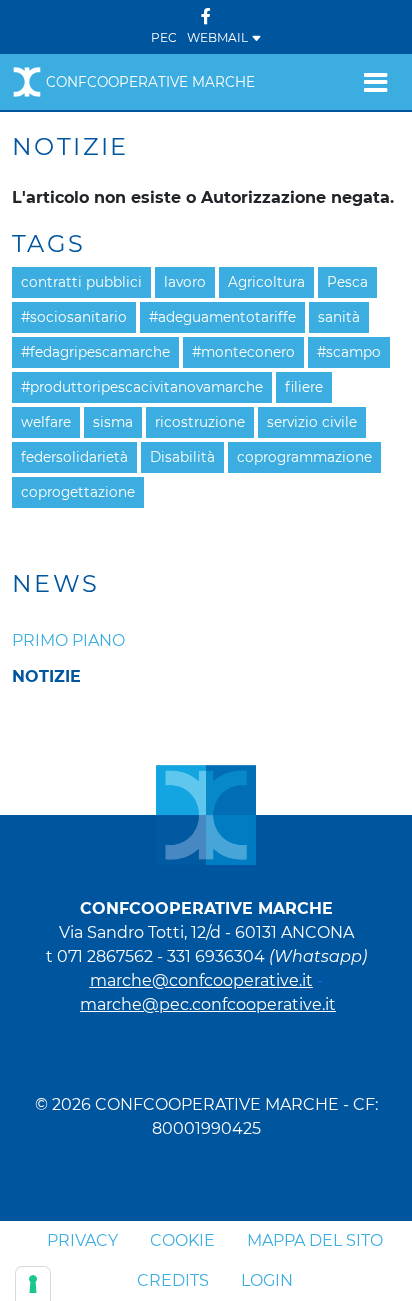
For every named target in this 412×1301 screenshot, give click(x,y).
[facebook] (206, 16)
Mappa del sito (315, 1240)
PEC (164, 37)
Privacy (82, 1240)
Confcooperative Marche (150, 82)
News (56, 584)
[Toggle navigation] (375, 82)
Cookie (182, 1240)
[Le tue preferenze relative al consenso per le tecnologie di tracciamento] (33, 1284)
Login (267, 1280)
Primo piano (68, 640)
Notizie (46, 676)
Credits (173, 1280)
